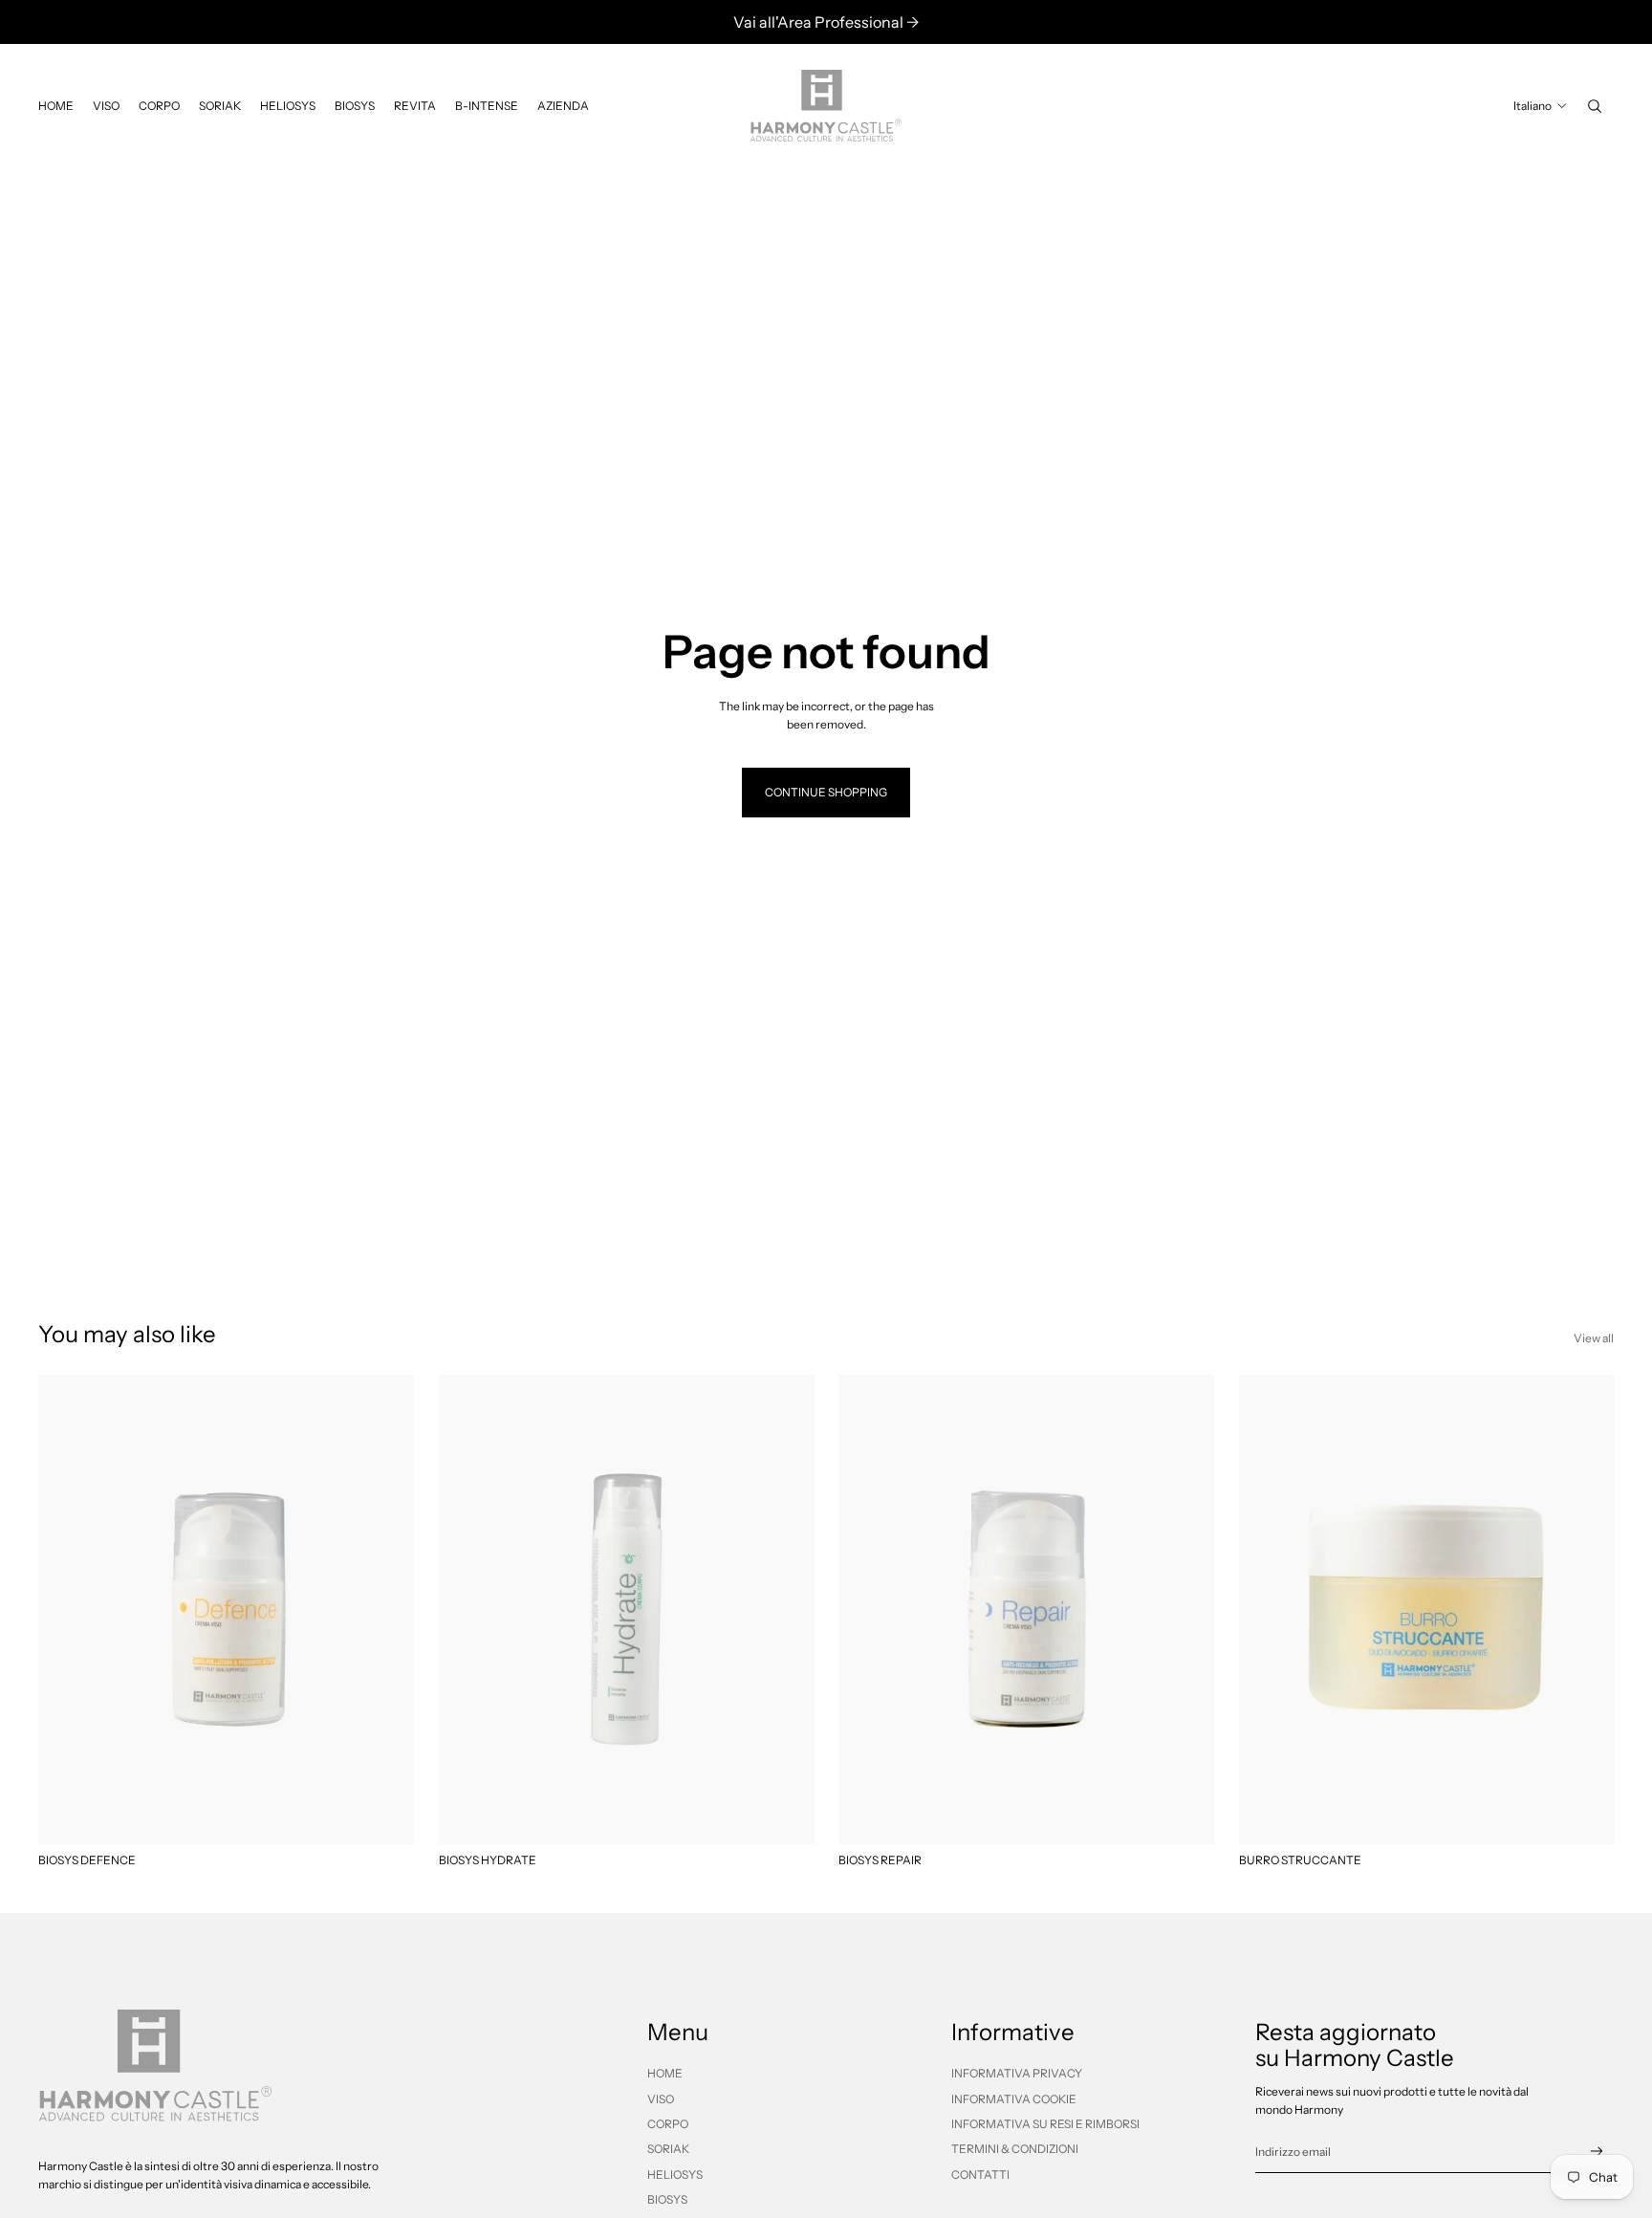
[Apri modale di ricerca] (1595, 106)
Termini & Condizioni (1015, 2149)
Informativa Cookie (1014, 2099)
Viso (661, 2099)
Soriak (668, 2149)
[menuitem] (56, 106)
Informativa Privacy (1017, 2073)
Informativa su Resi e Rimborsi (1045, 2124)
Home (665, 2073)
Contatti (980, 2175)
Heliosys (675, 2175)
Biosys (667, 2199)
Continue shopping (826, 792)
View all (1594, 1338)
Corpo (668, 2124)
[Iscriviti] (1597, 2152)
